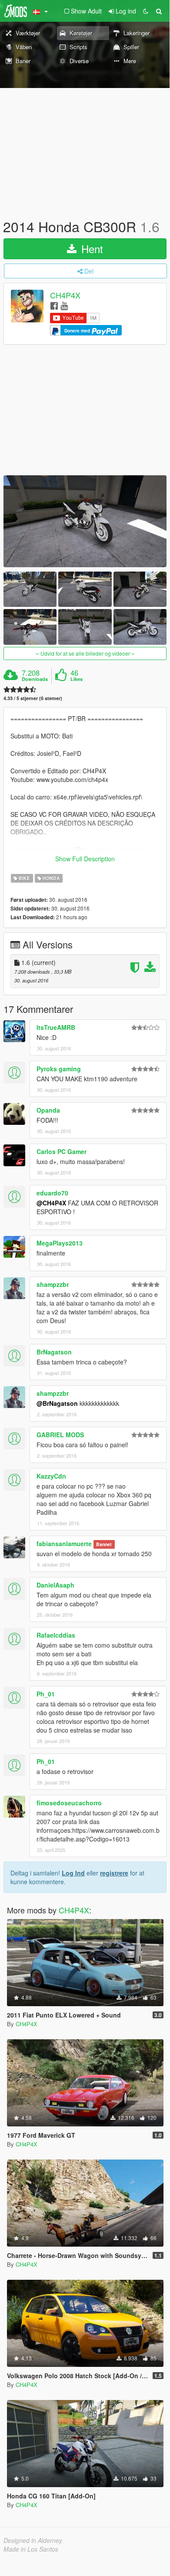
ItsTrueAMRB (56, 1027)
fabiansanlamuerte (64, 1544)
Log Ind (73, 1873)
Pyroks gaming (59, 1069)
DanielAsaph (55, 1585)
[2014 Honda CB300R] (85, 521)
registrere (114, 1873)
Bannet (104, 1544)
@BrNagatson (57, 1403)
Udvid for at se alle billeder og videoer (85, 653)
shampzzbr (53, 1284)
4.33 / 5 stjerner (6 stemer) (33, 698)
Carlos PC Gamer (62, 1151)
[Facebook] (54, 305)
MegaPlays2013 (60, 1243)
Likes (77, 679)
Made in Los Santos (31, 2549)
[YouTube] (64, 305)
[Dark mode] (146, 11)
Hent (91, 249)
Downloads (35, 679)
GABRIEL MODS (60, 1435)
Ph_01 (46, 1694)
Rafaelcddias (56, 1635)
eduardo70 (52, 1193)
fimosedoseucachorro (69, 1803)
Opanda (48, 1110)
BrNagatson (54, 1352)
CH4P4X (65, 295)
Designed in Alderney (33, 2540)
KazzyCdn (51, 1476)
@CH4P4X (51, 1203)
